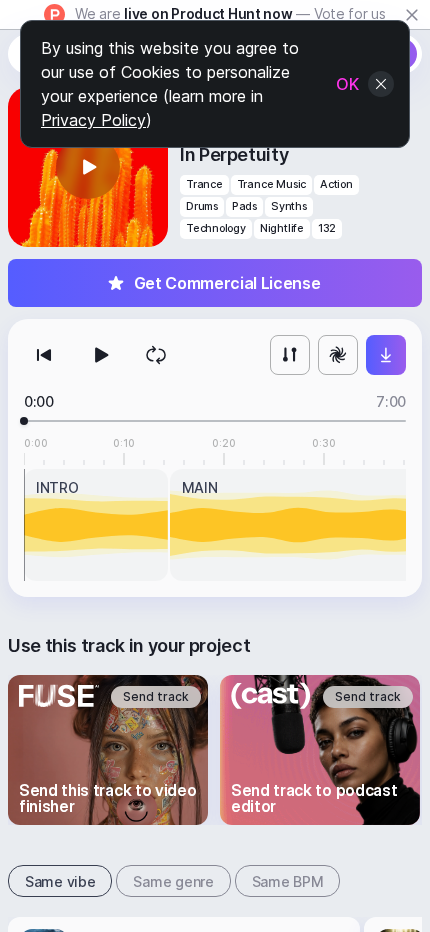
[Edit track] (290, 355)
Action (336, 184)
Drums (202, 206)
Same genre (173, 881)
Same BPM (288, 881)
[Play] (100, 355)
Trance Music (271, 184)
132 (327, 228)
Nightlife (282, 228)
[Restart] (44, 355)
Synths (289, 206)
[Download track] (386, 355)
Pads (244, 206)
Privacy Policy (93, 120)
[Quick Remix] (338, 355)
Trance (204, 184)
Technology (216, 228)
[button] (88, 167)
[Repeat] (156, 355)
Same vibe (60, 881)
